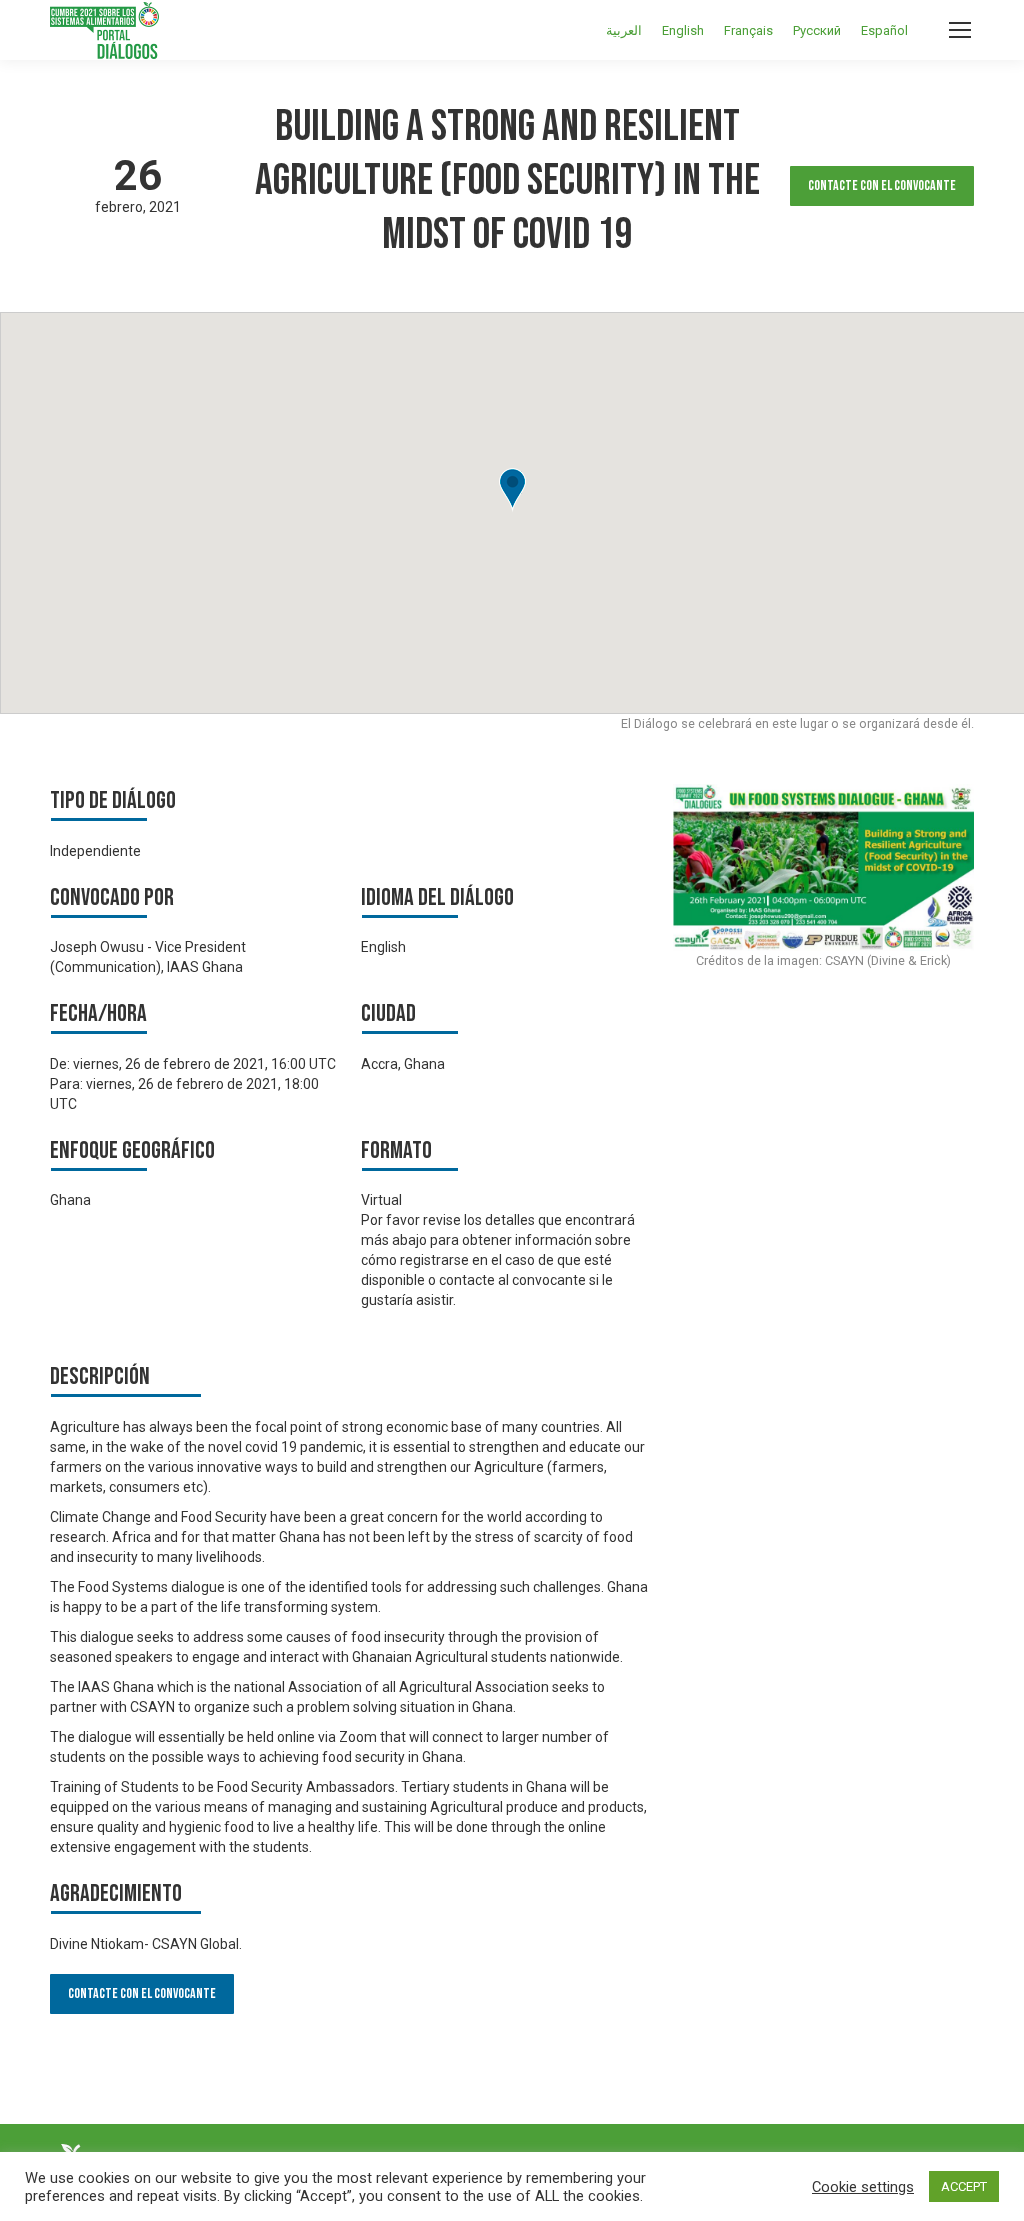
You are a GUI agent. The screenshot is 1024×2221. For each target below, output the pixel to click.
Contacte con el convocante (882, 185)
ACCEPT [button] (964, 2186)
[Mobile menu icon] (960, 30)
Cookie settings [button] (863, 2187)
